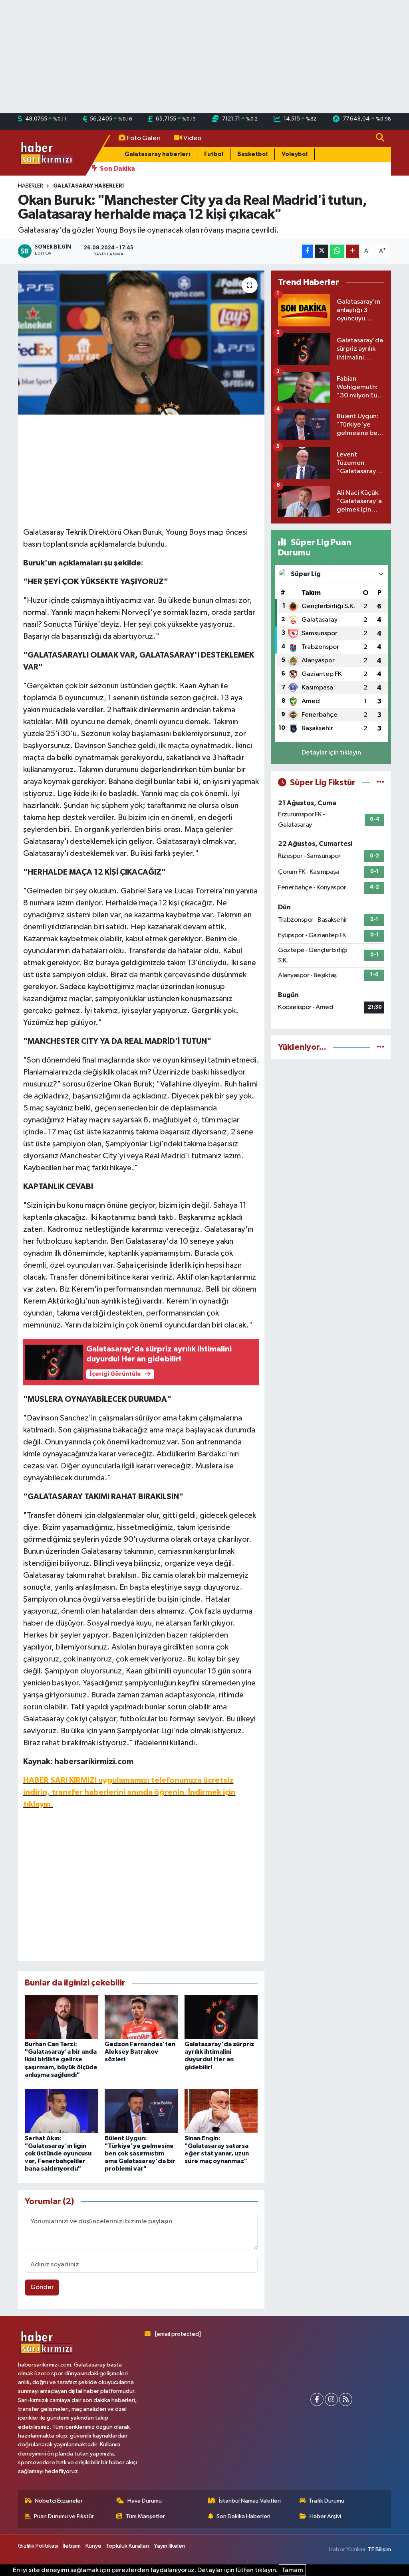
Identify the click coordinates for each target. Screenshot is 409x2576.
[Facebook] (317, 2399)
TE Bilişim (379, 2549)
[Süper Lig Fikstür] (380, 783)
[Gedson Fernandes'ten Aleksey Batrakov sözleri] (141, 2017)
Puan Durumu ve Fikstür (64, 2516)
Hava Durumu (145, 2501)
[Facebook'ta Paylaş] (308, 251)
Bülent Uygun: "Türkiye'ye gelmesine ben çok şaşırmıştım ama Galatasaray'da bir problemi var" (140, 2154)
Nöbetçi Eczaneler (59, 2501)
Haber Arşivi (325, 2516)
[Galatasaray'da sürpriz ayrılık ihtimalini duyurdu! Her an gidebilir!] (221, 2017)
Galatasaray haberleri (157, 154)
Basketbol (252, 154)
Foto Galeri (144, 138)
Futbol (214, 154)
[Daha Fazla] (352, 251)
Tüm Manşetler (145, 2516)
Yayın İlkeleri (170, 2546)
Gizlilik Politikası (38, 2546)
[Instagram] (331, 2399)
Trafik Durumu (327, 2501)
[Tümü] (380, 1047)
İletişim (72, 2546)
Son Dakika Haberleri (243, 2516)
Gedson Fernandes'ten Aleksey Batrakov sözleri (140, 2052)
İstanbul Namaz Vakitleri (250, 2501)
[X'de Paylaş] (322, 251)
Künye (93, 2546)
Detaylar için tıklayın (331, 753)
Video (192, 138)
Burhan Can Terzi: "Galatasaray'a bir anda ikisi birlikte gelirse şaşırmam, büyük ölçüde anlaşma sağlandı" (61, 2059)
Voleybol (295, 154)
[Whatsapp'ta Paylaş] (337, 251)
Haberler (31, 186)
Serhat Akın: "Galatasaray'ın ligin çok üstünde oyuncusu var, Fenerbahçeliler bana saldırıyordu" (58, 2154)
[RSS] (346, 2399)
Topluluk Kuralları (127, 2546)
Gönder (42, 2287)
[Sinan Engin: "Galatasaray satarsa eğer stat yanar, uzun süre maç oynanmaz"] (221, 2111)
